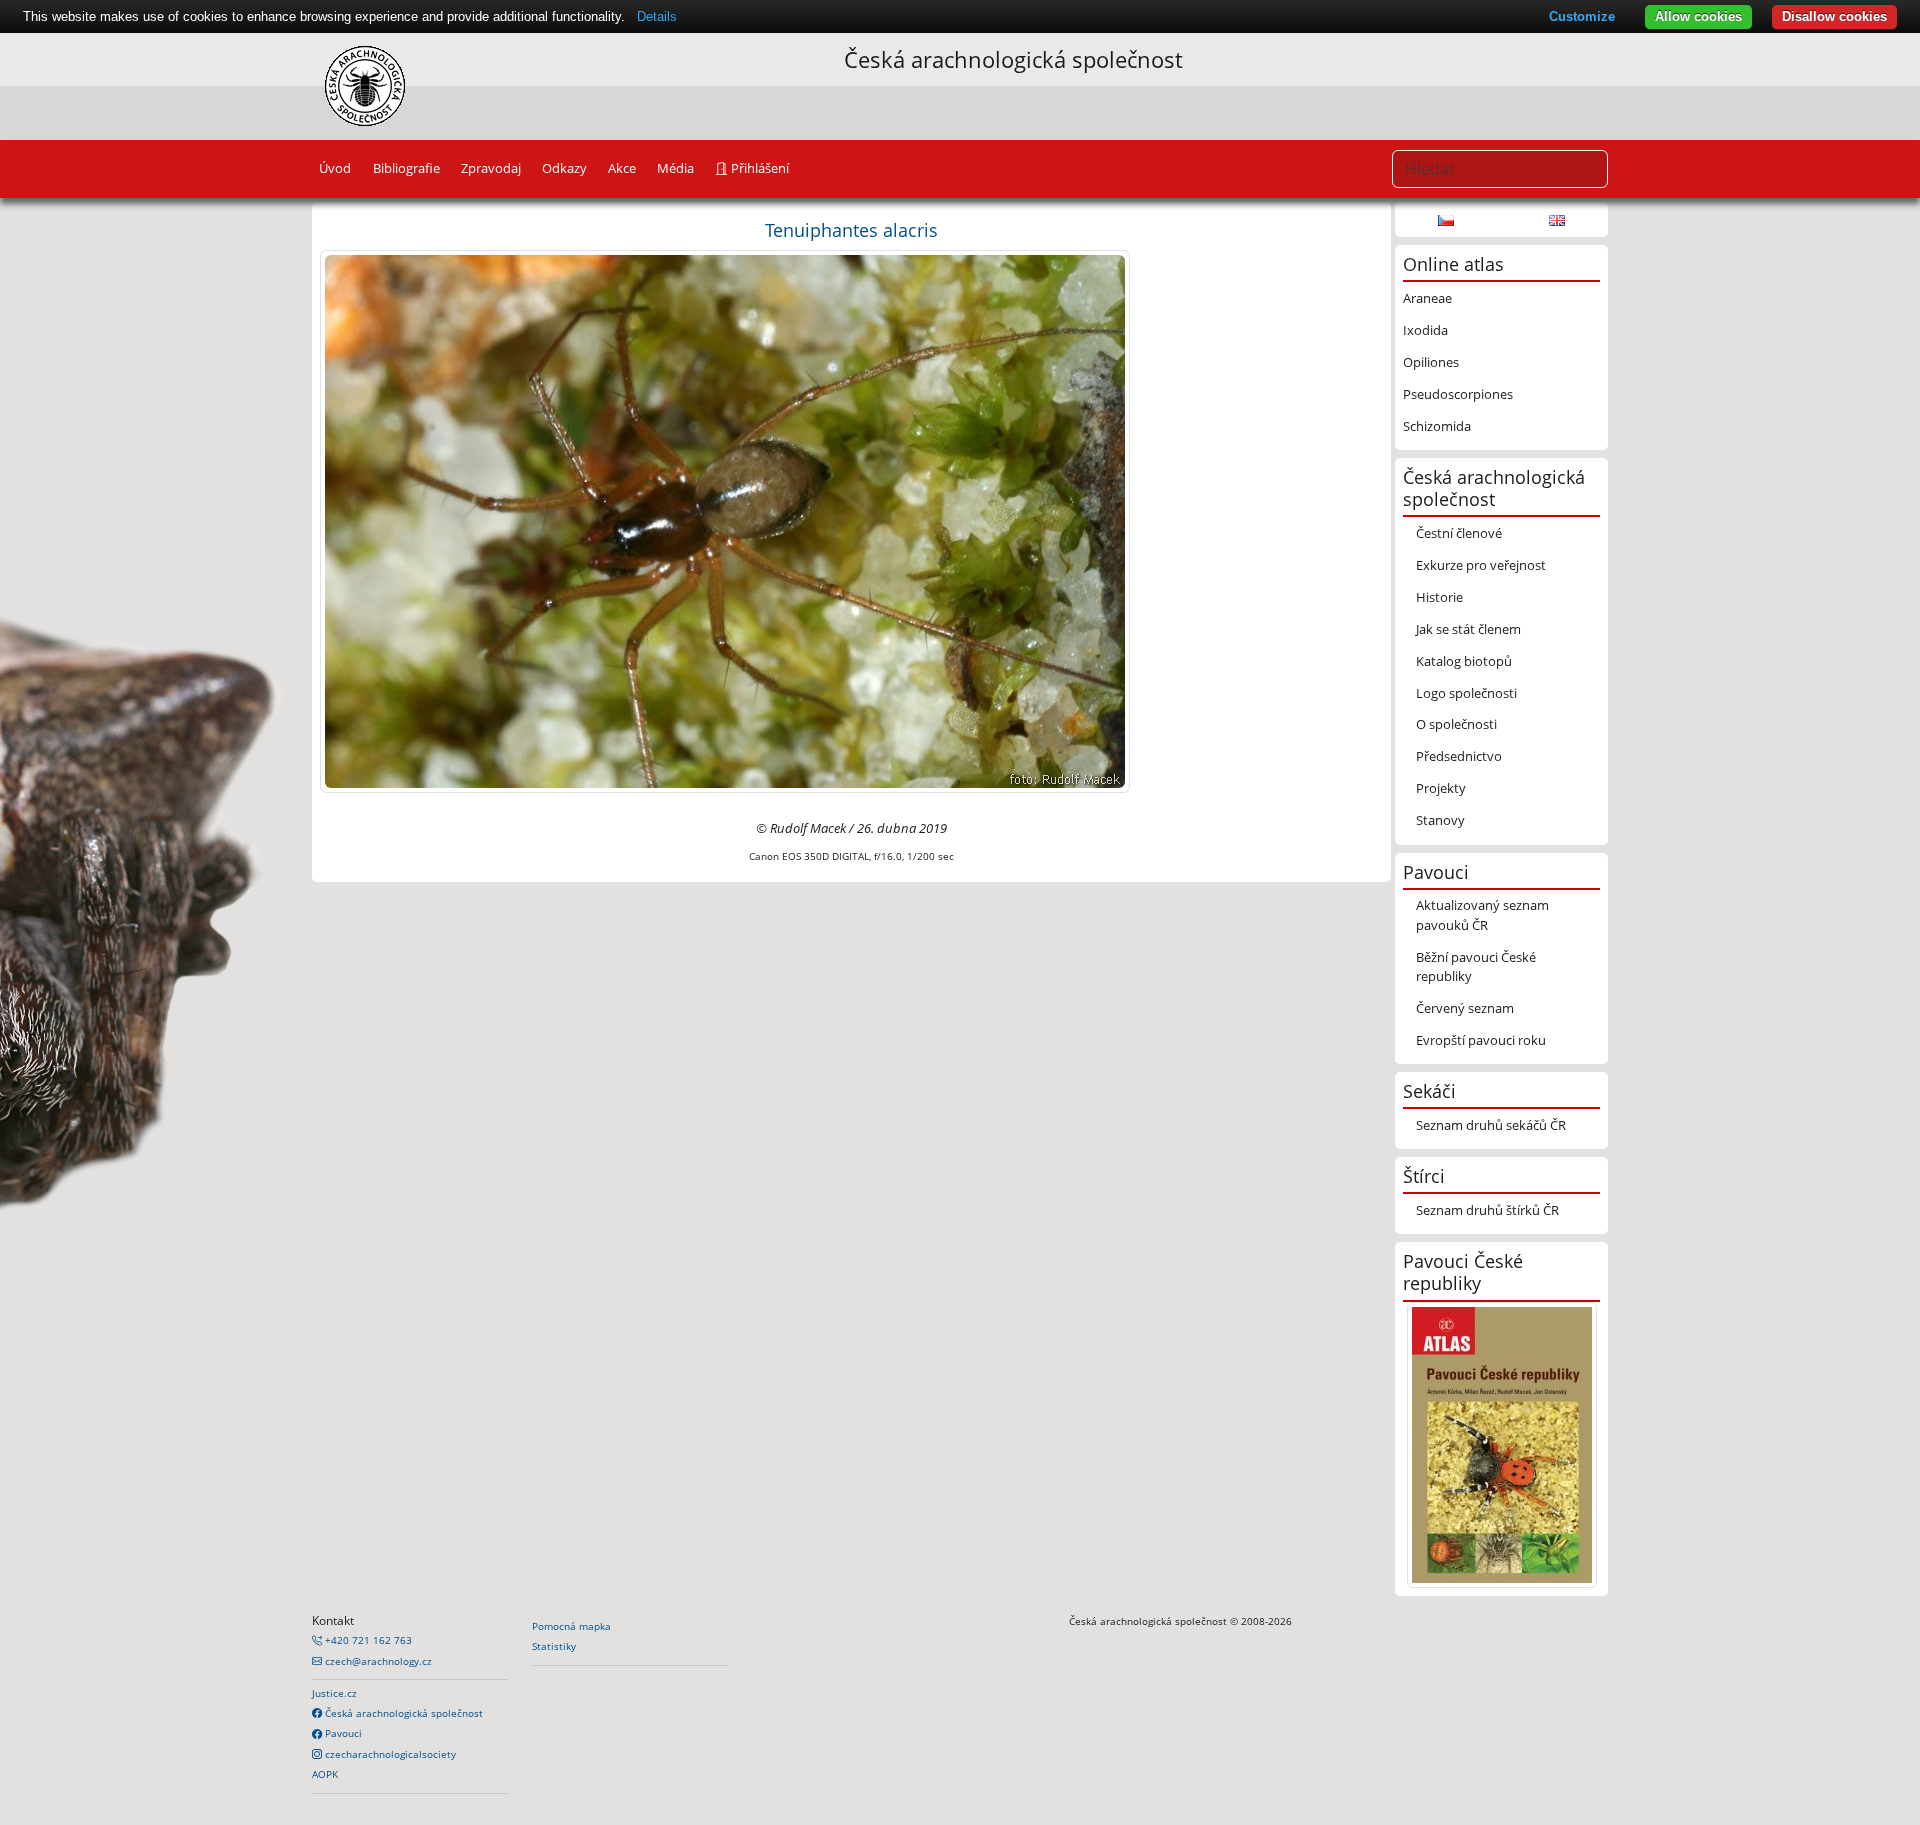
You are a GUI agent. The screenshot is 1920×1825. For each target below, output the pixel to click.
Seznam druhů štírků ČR (1487, 1210)
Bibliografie (406, 168)
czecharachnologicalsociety (389, 1754)
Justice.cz (334, 1693)
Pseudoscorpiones (1458, 394)
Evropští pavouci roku (1481, 1040)
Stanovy (1440, 820)
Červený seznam (1465, 1008)
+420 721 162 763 (367, 1640)
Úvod (335, 168)
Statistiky (554, 1646)
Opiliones (1431, 362)
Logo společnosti (1466, 693)
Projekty (1441, 788)
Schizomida (1437, 426)
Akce (622, 168)
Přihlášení (758, 168)
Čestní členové (1459, 533)
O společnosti (1456, 724)
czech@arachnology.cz (377, 1661)
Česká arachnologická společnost (402, 1713)
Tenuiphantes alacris (851, 229)
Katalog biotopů (1464, 661)
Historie (1439, 597)
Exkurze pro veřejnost (1481, 565)
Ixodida (1425, 330)
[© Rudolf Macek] (725, 520)
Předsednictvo (1459, 756)
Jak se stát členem (1468, 629)
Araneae (1427, 298)
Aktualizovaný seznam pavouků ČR (1482, 914)
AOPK (325, 1774)
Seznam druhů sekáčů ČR (1491, 1125)
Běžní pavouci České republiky (1476, 966)
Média (675, 168)
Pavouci (342, 1733)
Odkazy (564, 168)
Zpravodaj (491, 168)
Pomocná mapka (571, 1626)
